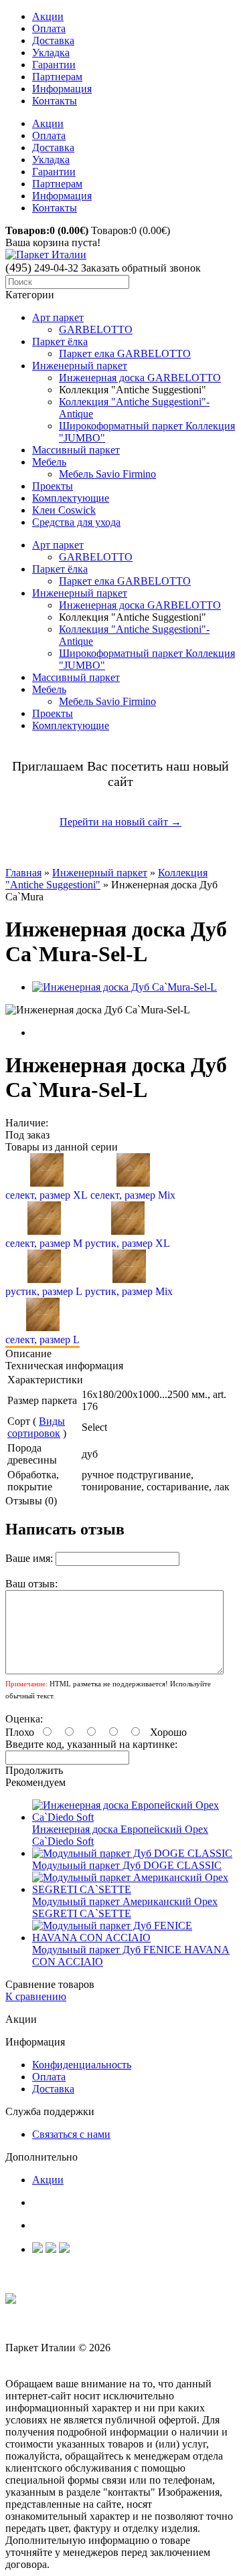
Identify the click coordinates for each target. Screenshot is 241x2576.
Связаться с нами (71, 2134)
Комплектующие (71, 498)
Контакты (55, 101)
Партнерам (57, 77)
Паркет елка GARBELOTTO (125, 354)
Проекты (53, 486)
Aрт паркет (58, 317)
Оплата (49, 28)
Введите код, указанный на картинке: (91, 1744)
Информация (62, 89)
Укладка (51, 53)
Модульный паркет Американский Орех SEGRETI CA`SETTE (125, 1907)
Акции (48, 16)
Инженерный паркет (80, 366)
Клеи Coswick (64, 510)
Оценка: (24, 1719)
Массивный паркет (76, 450)
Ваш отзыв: (31, 1584)
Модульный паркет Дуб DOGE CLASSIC (127, 1865)
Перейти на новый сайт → (120, 822)
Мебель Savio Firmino (107, 474)
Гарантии (54, 65)
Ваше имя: (29, 1558)
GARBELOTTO (96, 329)
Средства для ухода (76, 522)
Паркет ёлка (60, 341)
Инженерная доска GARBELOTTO (140, 378)
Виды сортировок (36, 1427)
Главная (23, 873)
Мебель (49, 462)
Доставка (53, 40)
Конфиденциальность (82, 2065)
